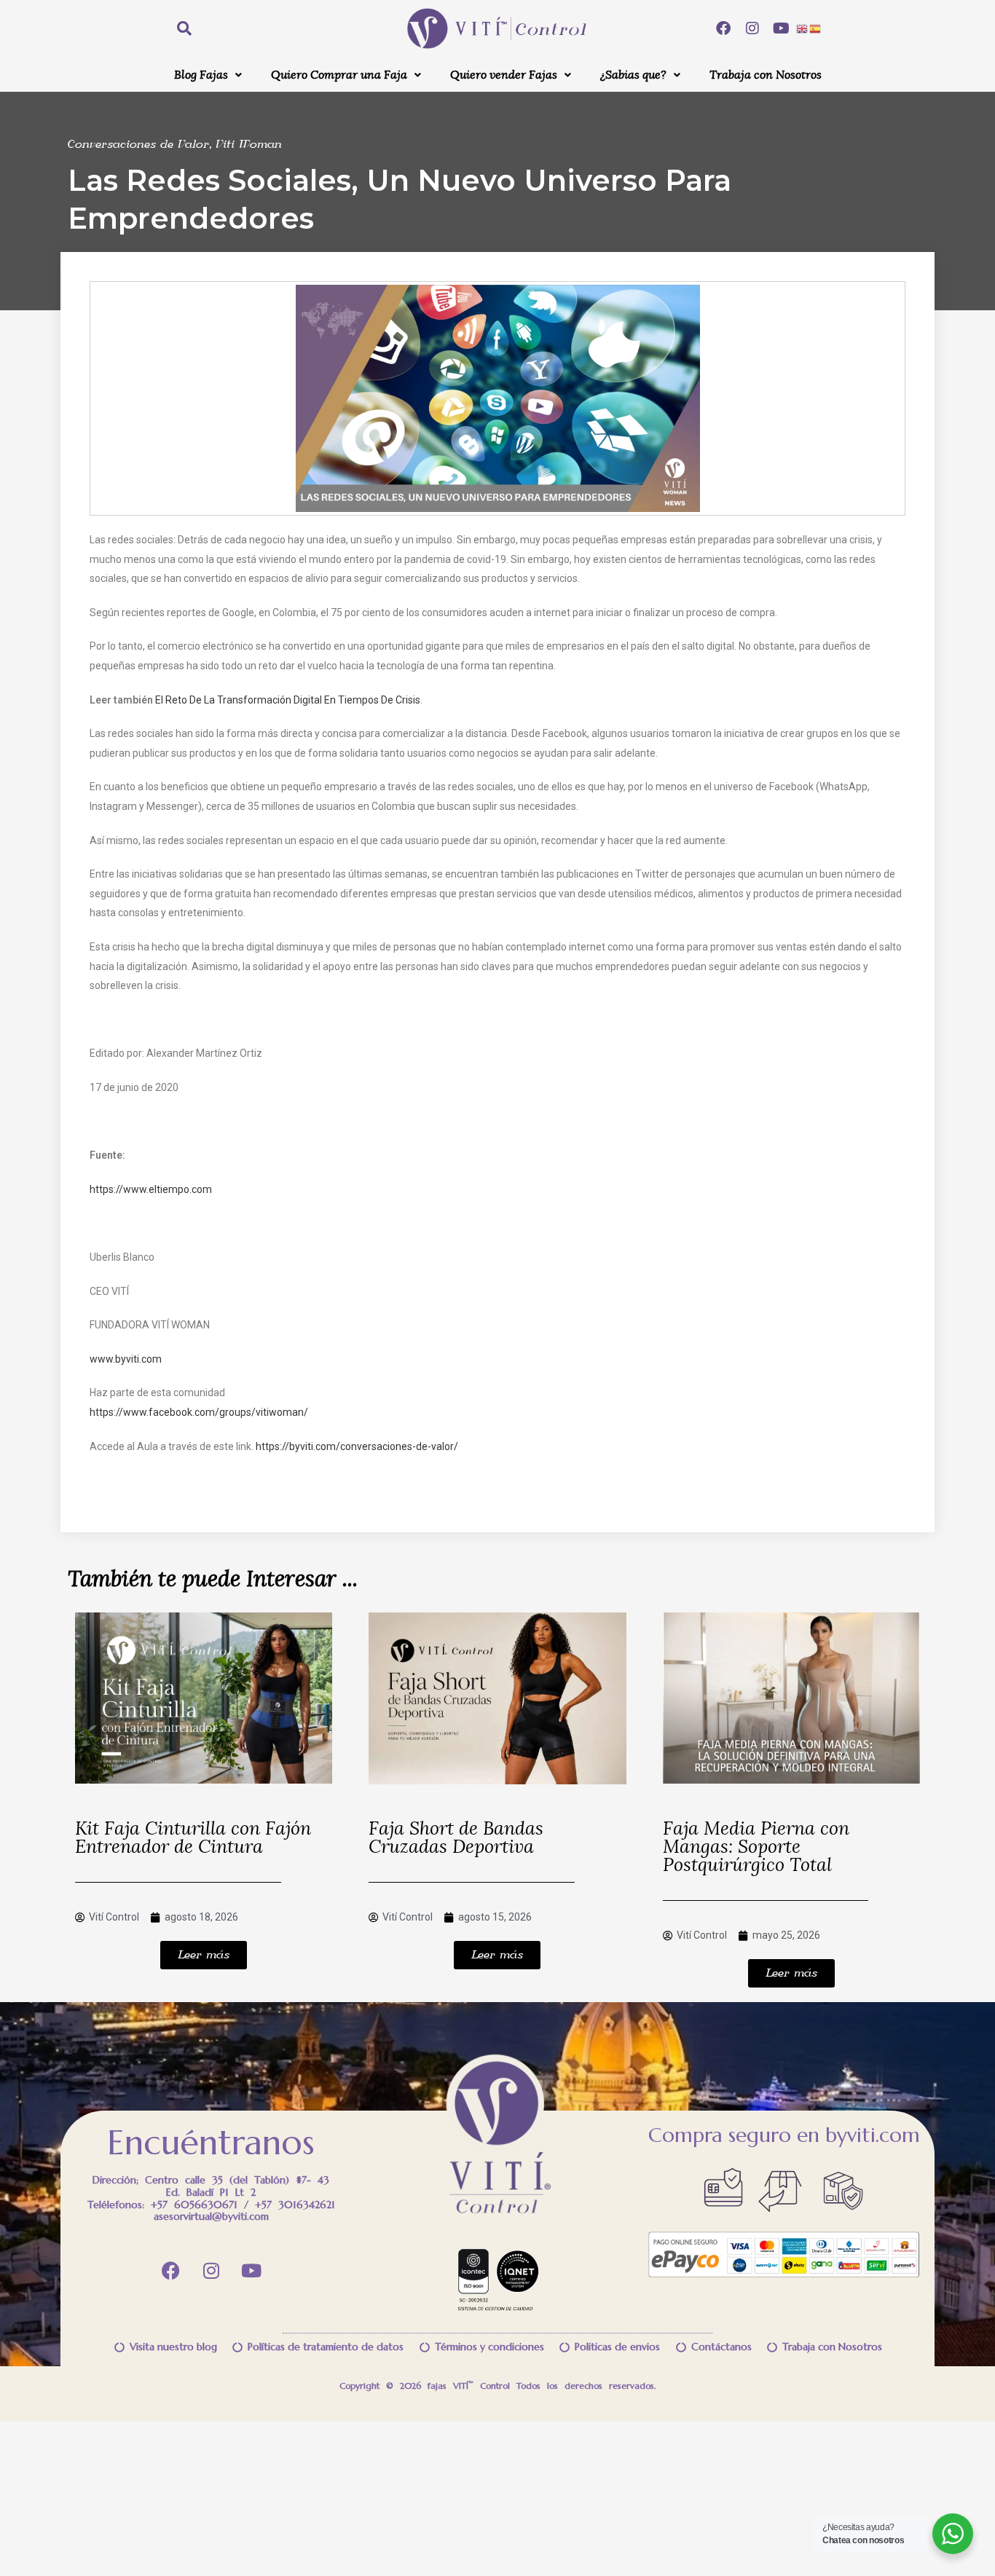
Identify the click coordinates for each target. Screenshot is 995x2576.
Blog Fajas (201, 75)
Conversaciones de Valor (138, 145)
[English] (803, 28)
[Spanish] (816, 28)
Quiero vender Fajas (504, 75)
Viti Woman (249, 145)
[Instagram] (752, 28)
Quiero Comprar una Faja (339, 75)
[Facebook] (723, 28)
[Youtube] (782, 28)
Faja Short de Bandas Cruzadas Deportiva (456, 1838)
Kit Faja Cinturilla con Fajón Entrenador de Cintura (193, 1838)
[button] (208, 75)
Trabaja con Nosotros (766, 75)
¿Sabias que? (633, 75)
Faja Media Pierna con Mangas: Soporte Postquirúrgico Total (756, 1847)
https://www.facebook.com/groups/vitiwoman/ (199, 1412)
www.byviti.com (126, 1359)
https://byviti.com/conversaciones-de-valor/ (357, 1446)
